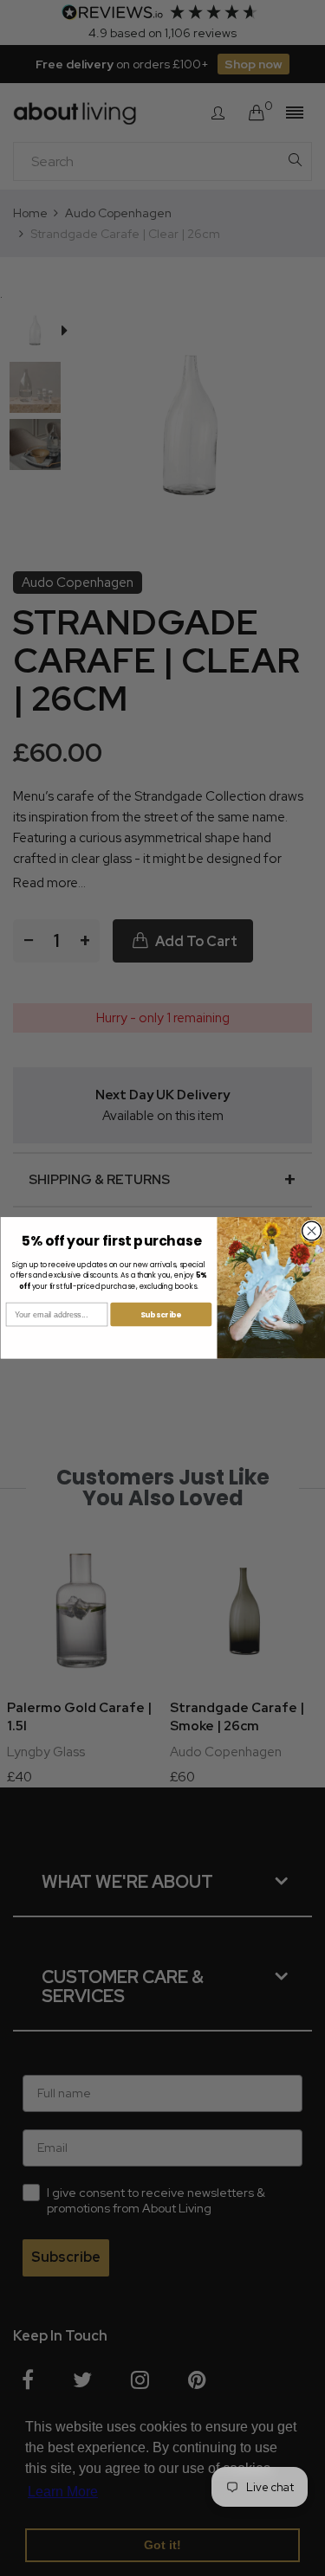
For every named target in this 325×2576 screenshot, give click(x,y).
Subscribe (160, 1314)
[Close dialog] (311, 1231)
